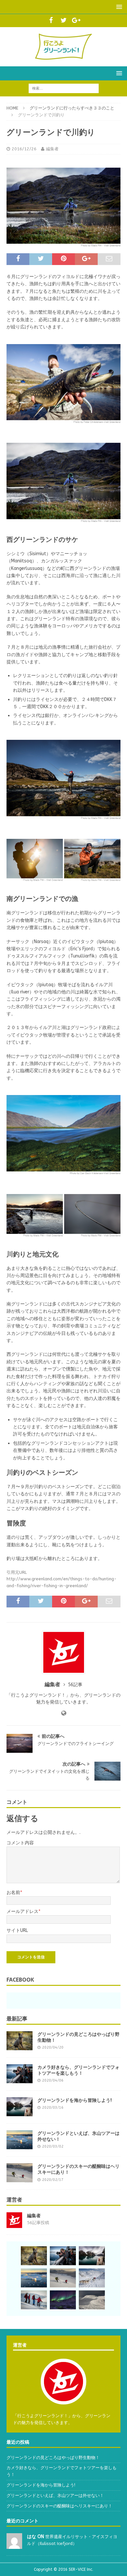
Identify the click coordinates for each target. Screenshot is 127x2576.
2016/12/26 (24, 149)
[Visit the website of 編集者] (64, 1713)
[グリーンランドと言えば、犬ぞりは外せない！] (92, 2278)
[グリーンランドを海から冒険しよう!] (20, 2107)
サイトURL (17, 1930)
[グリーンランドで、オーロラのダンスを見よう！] (63, 2300)
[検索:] (64, 88)
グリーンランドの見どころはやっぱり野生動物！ (78, 2037)
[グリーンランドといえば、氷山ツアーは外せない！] (20, 2140)
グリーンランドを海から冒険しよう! (75, 2100)
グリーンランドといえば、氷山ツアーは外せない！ (78, 2136)
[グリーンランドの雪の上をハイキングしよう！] (34, 2300)
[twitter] (64, 21)
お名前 (13, 1893)
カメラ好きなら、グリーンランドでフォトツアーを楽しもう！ (78, 2070)
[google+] (76, 21)
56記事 (75, 1685)
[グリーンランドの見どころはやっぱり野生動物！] (20, 2041)
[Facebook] (51, 21)
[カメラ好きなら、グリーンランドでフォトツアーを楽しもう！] (20, 2074)
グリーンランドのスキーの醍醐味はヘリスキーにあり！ (78, 2169)
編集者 (52, 149)
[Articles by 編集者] (14, 2224)
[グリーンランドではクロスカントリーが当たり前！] (92, 2300)
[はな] (14, 2545)
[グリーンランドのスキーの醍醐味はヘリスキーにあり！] (20, 2173)
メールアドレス (22, 1911)
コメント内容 (20, 1843)
